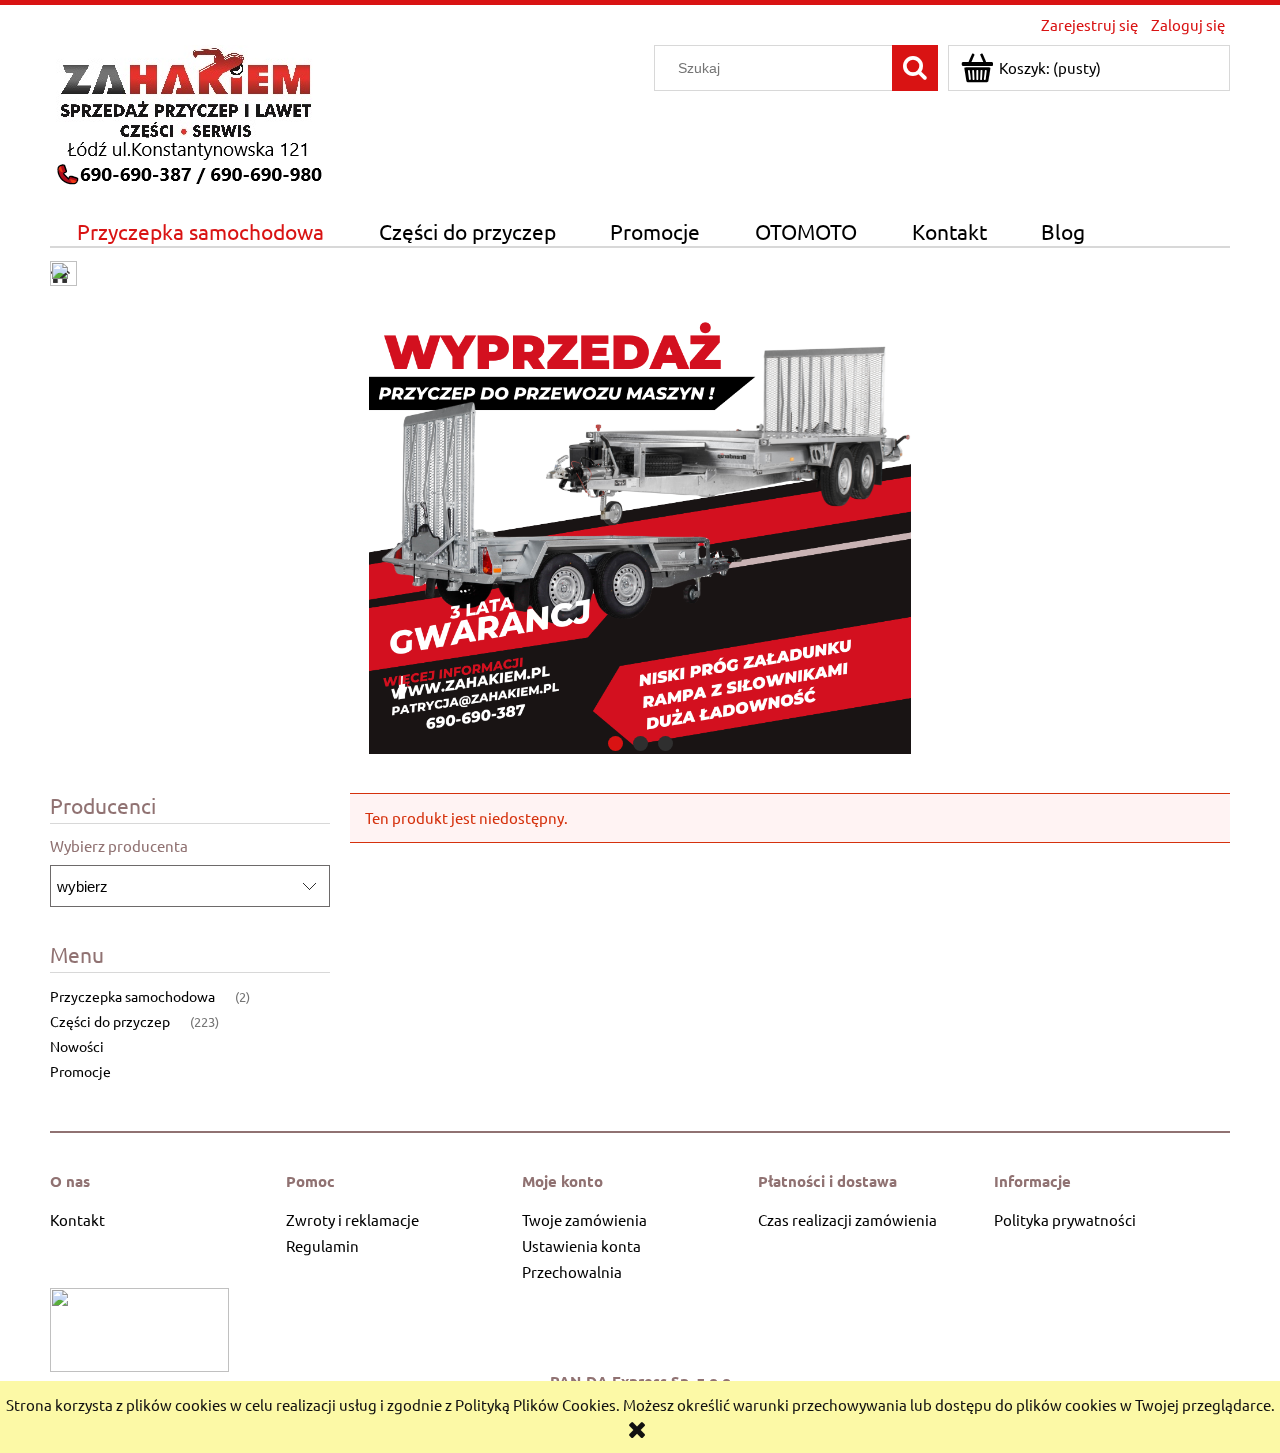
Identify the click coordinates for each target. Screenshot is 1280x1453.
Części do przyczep (110, 1021)
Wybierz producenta (119, 846)
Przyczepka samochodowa (132, 996)
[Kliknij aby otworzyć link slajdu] (640, 526)
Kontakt (77, 1219)
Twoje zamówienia (584, 1219)
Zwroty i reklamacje (352, 1219)
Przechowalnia (572, 1271)
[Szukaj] (915, 68)
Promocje (80, 1071)
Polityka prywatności (1065, 1219)
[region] (640, 526)
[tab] (615, 743)
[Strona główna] (187, 112)
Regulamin (322, 1245)
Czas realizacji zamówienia (847, 1219)
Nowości (77, 1046)
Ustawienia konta (581, 1245)
